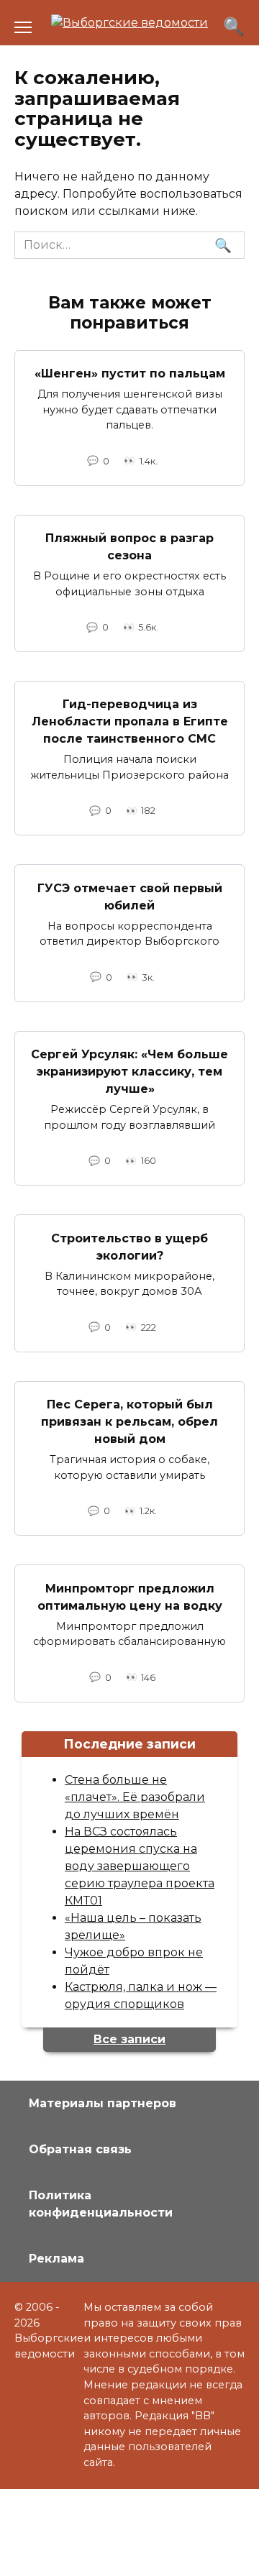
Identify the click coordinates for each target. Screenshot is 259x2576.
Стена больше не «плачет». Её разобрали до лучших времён (135, 1797)
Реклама (56, 2259)
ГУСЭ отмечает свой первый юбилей (130, 896)
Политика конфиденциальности (101, 2204)
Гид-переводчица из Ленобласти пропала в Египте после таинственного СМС (130, 721)
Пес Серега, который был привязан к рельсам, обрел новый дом (129, 1422)
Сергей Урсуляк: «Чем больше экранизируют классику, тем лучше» (129, 1072)
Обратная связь (80, 2149)
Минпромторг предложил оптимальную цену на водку (130, 1596)
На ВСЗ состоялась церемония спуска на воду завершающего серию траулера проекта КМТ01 (140, 1866)
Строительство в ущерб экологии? (129, 1246)
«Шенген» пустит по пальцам (130, 373)
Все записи (129, 2039)
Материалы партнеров (103, 2103)
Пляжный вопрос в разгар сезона (129, 547)
